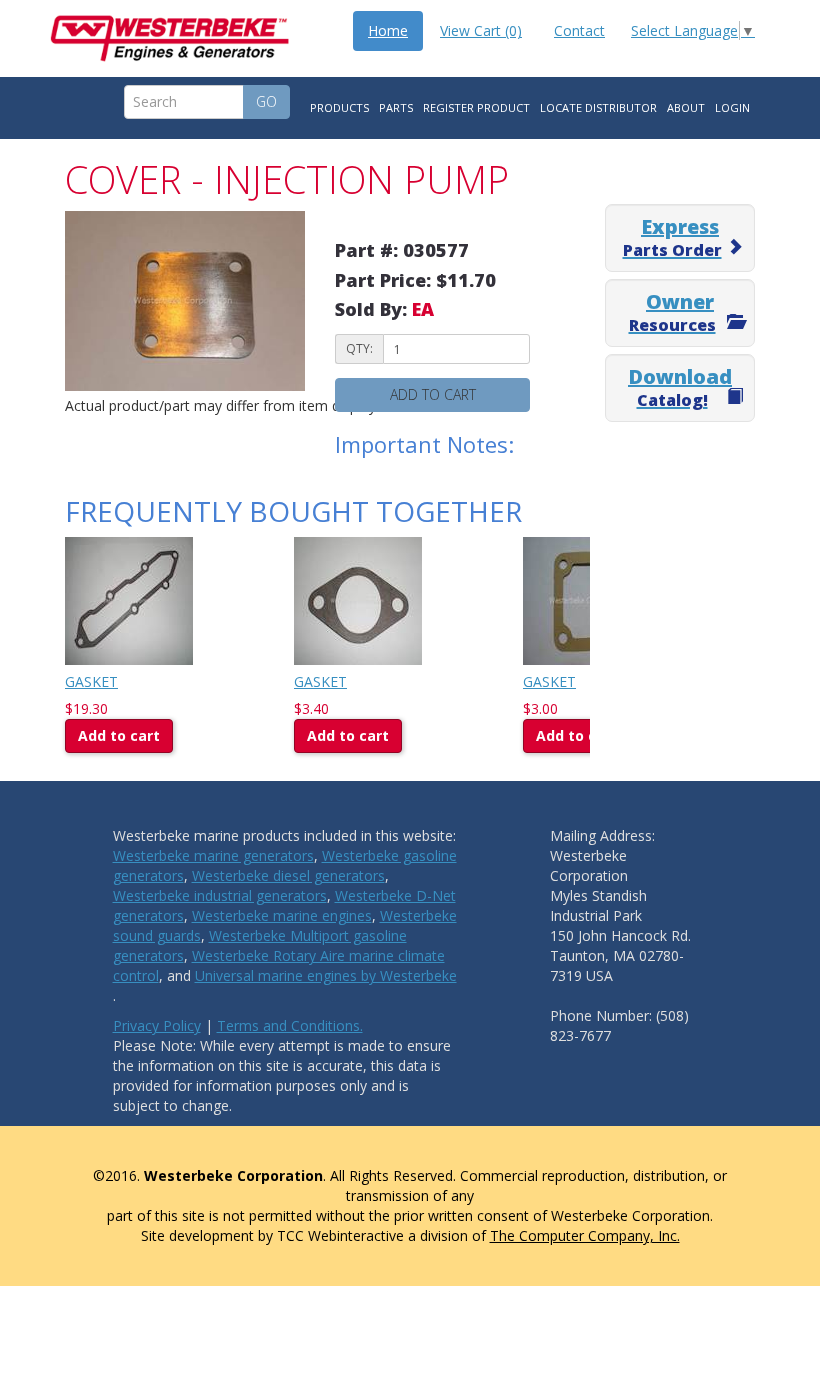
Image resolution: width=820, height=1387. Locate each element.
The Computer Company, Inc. (585, 1235)
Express (672, 237)
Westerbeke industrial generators (220, 895)
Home (388, 30)
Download (680, 387)
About (686, 107)
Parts (396, 107)
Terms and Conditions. (290, 1025)
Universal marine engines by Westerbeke (326, 975)
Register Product (476, 107)
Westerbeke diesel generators (288, 875)
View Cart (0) (481, 30)
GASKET (91, 681)
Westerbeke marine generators (213, 855)
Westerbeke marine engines (282, 915)
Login (732, 107)
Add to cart (433, 394)
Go (266, 101)
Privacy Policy (157, 1025)
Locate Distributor (598, 107)
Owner (672, 312)
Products (339, 107)
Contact (579, 30)
